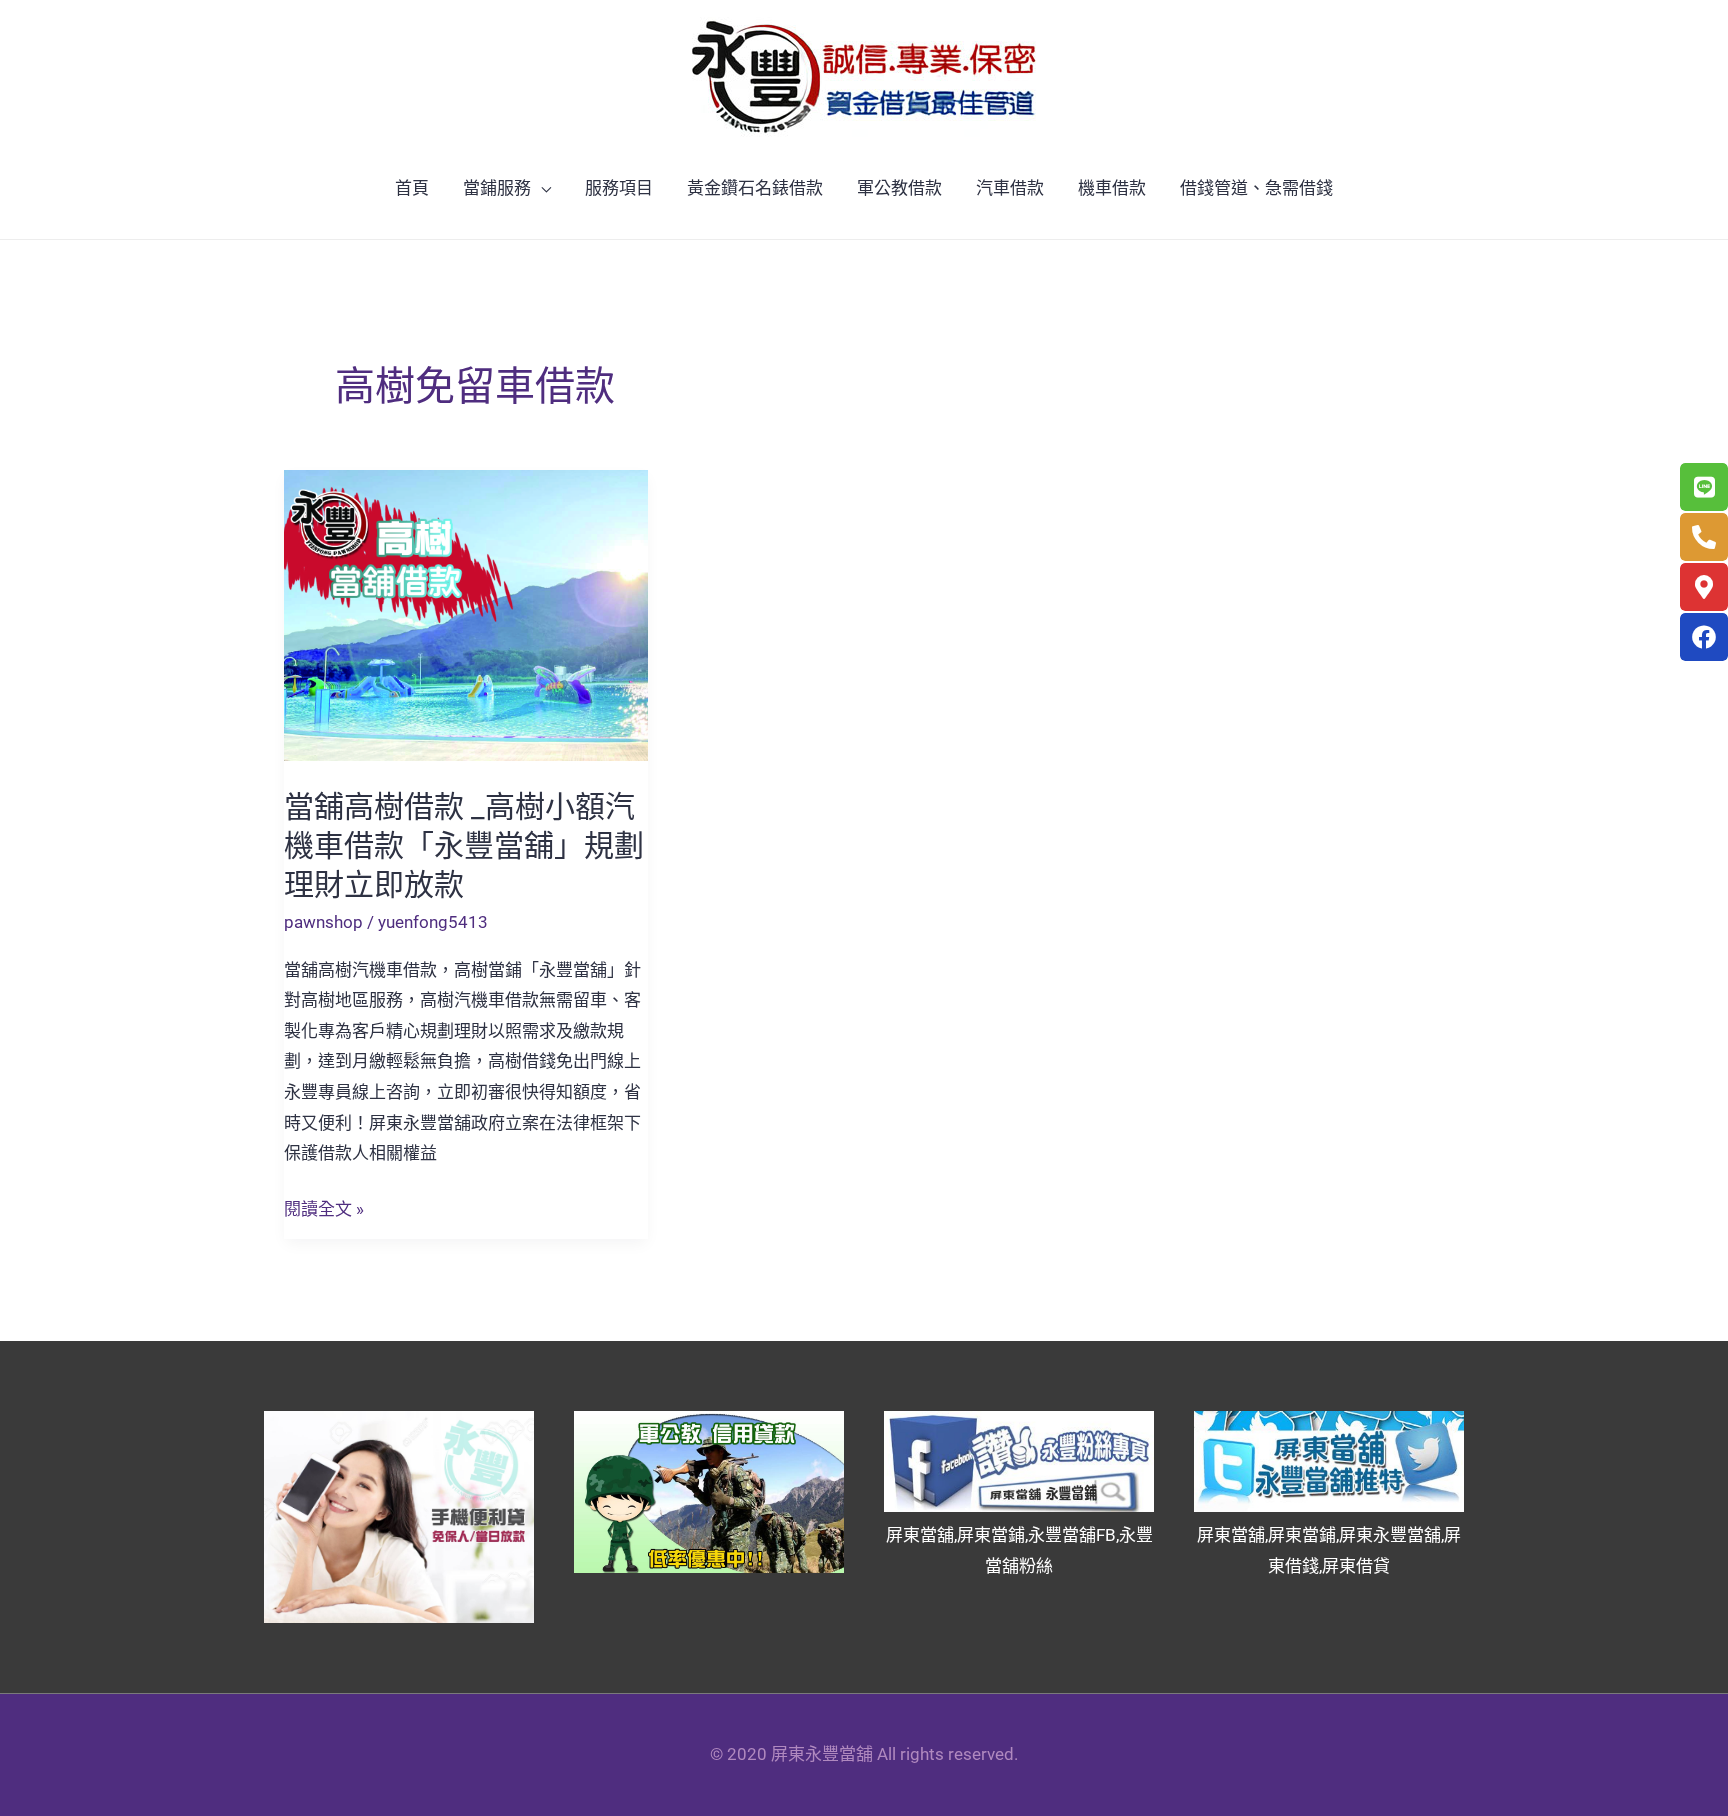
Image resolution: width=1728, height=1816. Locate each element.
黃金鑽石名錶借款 (755, 188)
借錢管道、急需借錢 (1256, 188)
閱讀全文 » (324, 1209)
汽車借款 (1010, 188)
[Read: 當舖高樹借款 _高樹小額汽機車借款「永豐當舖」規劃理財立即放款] (466, 614)
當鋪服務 (497, 188)
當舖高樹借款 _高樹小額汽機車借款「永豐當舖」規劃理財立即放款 (464, 845)
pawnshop (323, 922)
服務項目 (619, 188)
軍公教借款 (899, 188)
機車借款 (1112, 188)
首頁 (412, 188)
